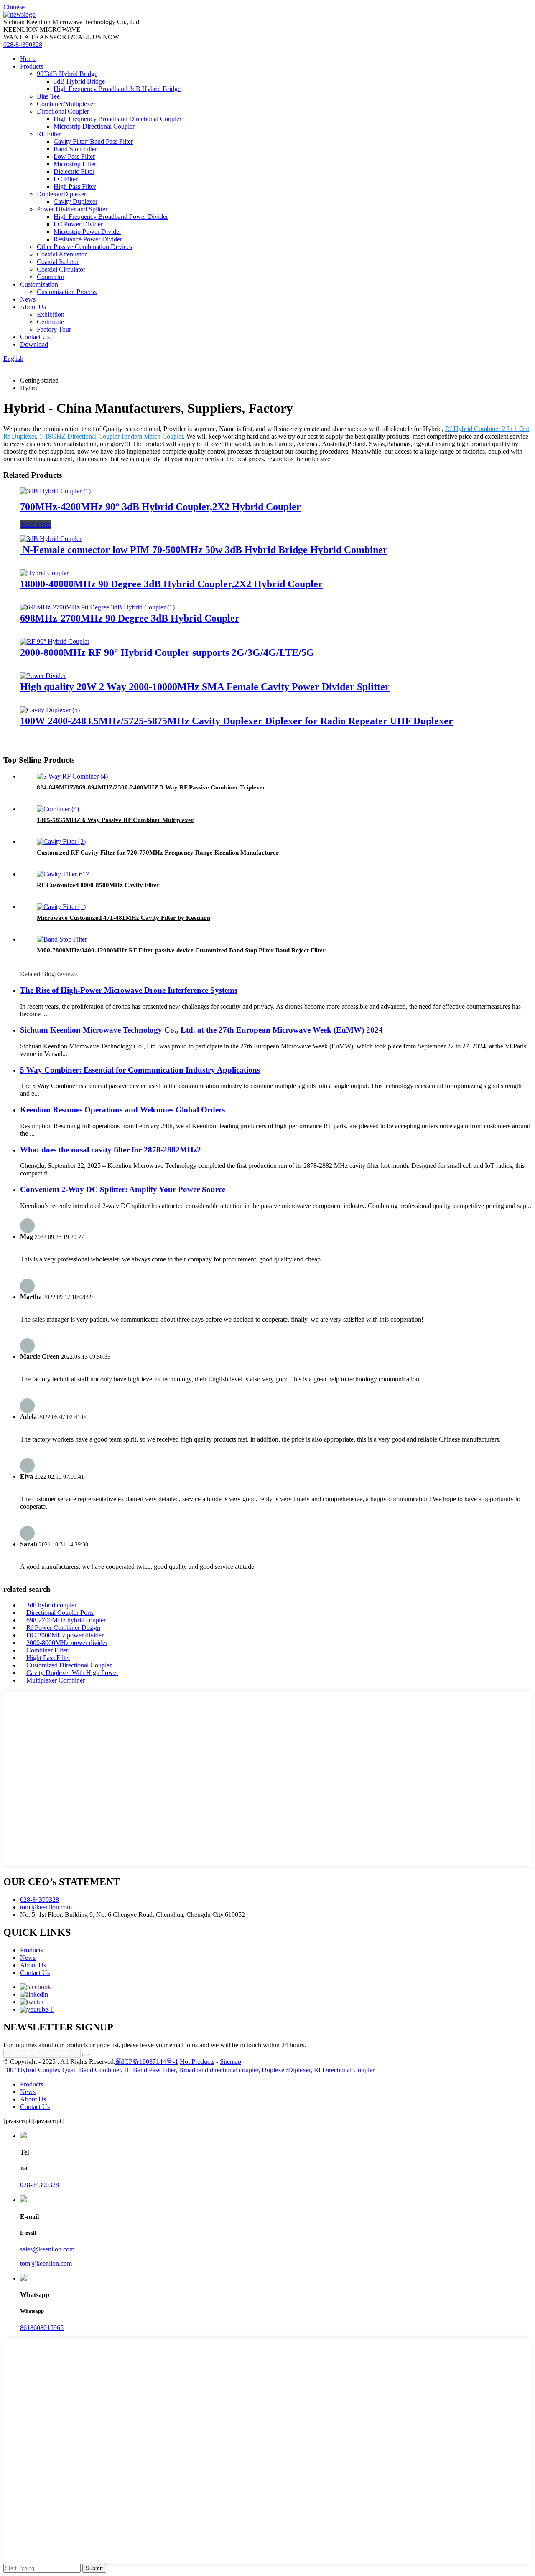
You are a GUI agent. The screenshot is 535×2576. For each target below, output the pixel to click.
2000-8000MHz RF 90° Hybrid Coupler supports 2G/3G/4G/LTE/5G (167, 652)
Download (34, 344)
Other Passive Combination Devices (84, 247)
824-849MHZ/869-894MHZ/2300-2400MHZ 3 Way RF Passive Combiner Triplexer (151, 787)
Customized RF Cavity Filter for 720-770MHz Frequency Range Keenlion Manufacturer (158, 853)
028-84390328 (23, 44)
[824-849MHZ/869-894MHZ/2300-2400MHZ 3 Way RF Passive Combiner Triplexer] (72, 776)
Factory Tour (54, 329)
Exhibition (51, 314)
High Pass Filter (75, 187)
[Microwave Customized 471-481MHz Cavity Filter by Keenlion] (61, 907)
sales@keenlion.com (47, 2249)
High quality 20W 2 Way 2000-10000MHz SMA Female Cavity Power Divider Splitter (205, 687)
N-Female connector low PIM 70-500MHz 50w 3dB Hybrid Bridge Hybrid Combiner (204, 550)
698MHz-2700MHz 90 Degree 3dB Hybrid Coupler (130, 618)
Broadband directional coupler (219, 2070)
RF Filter (49, 134)
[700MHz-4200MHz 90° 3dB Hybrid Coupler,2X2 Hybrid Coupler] (55, 491)
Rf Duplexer (20, 436)
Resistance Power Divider (88, 239)
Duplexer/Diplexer (61, 194)
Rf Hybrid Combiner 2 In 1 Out (487, 429)
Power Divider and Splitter (72, 209)
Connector (51, 277)
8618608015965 (42, 2328)
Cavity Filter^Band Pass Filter (93, 141)
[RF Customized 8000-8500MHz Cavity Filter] (63, 874)
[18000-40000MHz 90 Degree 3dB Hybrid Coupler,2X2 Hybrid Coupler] (44, 573)
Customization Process (67, 292)
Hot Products (197, 2062)
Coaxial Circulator (61, 269)
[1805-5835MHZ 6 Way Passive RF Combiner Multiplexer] (58, 809)
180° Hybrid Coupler (31, 2070)
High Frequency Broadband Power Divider (111, 217)
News (28, 299)
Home (28, 59)
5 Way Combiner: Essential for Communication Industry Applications (140, 1070)
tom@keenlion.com (46, 1907)
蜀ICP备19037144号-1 (147, 2062)
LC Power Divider (78, 224)
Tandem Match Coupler (152, 436)
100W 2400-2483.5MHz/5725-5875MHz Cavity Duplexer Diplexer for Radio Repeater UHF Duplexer (237, 721)
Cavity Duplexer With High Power (72, 1673)
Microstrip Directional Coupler (94, 126)
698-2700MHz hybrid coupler (66, 1620)
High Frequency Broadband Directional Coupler (117, 119)
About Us (33, 307)
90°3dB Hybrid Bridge (67, 74)
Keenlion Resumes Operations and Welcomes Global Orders (122, 1110)
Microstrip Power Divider (87, 232)
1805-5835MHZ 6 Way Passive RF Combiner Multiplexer (115, 820)
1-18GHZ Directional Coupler (79, 436)
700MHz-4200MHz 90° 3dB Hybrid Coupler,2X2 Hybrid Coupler (160, 507)
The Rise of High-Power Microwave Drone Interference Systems (129, 990)
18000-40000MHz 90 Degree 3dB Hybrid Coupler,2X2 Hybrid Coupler (171, 584)
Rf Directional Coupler (344, 2070)
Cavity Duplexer (75, 202)
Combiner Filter (47, 1650)
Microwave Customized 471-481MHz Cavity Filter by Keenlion (124, 918)
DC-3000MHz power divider (65, 1635)
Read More (36, 524)
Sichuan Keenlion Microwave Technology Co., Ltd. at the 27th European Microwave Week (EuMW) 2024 (201, 1030)
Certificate (50, 322)
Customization (39, 284)
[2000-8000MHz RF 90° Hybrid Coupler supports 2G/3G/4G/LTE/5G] (55, 641)
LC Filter (66, 179)
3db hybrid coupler (51, 1605)
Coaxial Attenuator (62, 254)
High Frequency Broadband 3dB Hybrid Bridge (117, 89)
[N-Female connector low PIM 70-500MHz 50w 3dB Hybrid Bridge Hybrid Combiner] (51, 539)
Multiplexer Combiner (56, 1680)
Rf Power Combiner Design (63, 1628)
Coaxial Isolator (58, 262)
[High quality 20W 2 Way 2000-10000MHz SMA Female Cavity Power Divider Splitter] (43, 676)
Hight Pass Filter (48, 1658)
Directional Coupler (63, 111)
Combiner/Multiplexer (66, 104)
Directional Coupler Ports (60, 1613)
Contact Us (35, 337)
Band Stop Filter (75, 149)
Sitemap (231, 2062)
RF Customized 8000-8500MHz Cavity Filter (98, 885)
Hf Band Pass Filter (150, 2070)
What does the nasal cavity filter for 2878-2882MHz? (111, 1150)
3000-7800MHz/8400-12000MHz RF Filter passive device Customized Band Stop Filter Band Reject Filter (181, 950)
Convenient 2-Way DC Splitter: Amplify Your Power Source (123, 1189)
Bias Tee (48, 96)
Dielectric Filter (74, 171)
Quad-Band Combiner (92, 2070)
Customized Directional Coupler (69, 1665)
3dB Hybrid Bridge (79, 81)
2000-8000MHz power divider (67, 1643)
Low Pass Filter (74, 156)
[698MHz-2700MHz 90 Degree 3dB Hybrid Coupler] (97, 607)
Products (32, 66)
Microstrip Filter (75, 164)
